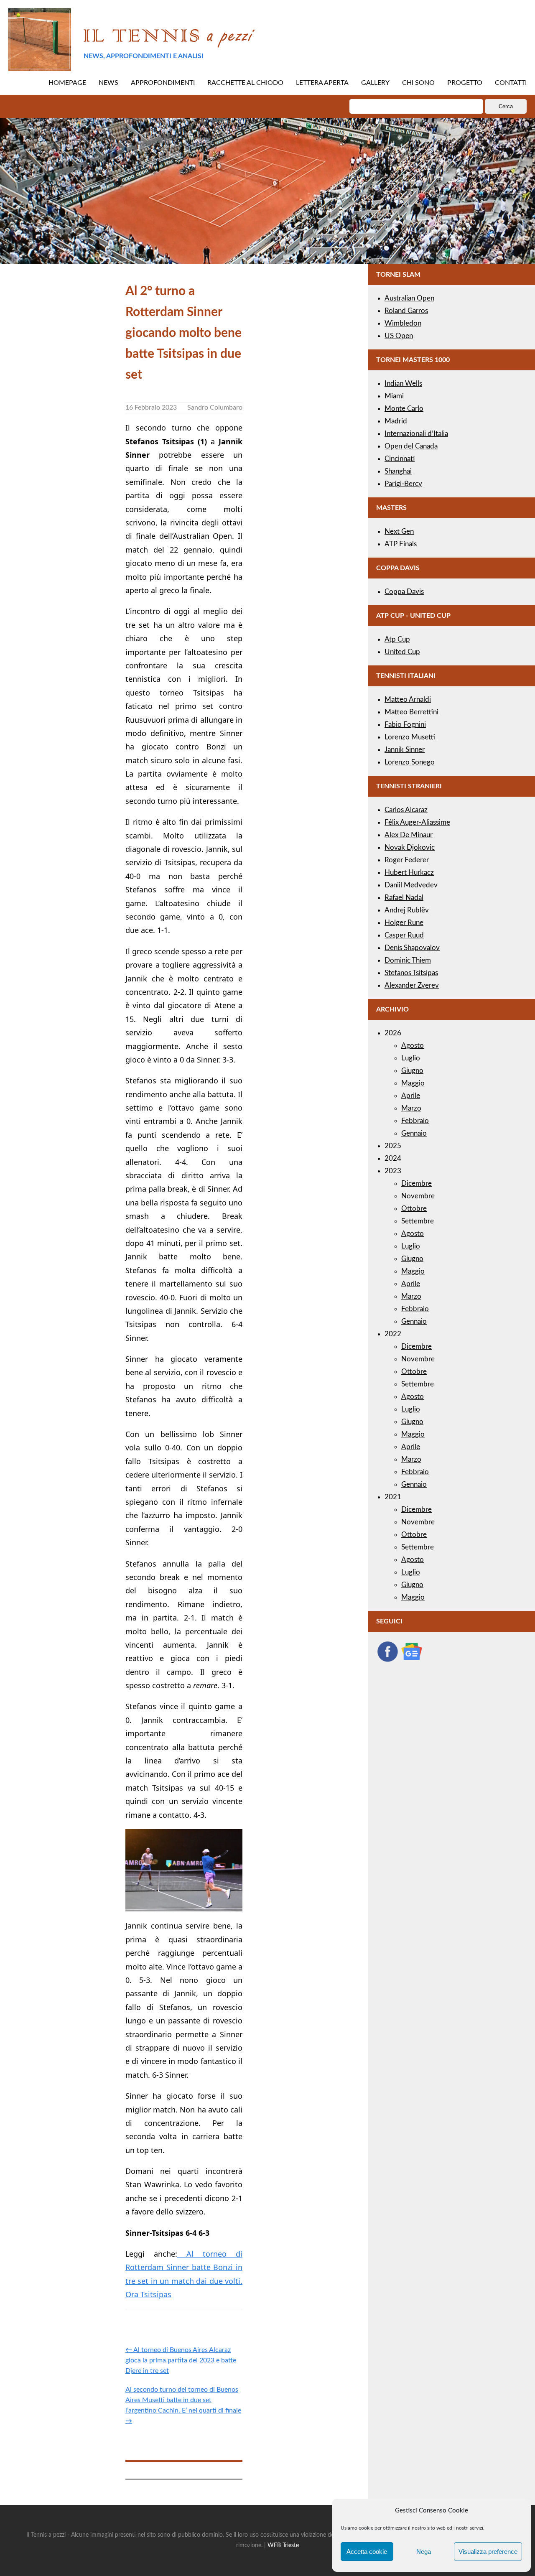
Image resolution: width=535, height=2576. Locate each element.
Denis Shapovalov (412, 948)
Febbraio (415, 1121)
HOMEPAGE (67, 83)
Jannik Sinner (405, 750)
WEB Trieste (283, 2545)
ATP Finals (401, 544)
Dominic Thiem (408, 960)
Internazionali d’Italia (416, 434)
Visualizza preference (488, 2552)
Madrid (396, 421)
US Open (399, 336)
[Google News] (412, 1660)
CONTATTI (511, 83)
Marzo (411, 1108)
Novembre (418, 1196)
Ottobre (414, 1209)
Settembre (418, 1221)
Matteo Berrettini (411, 712)
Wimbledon (403, 323)
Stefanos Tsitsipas (411, 973)
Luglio (411, 1058)
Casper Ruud (404, 935)
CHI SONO (418, 83)
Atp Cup (397, 639)
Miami (394, 396)
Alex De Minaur (409, 835)
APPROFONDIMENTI (163, 83)
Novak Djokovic (410, 847)
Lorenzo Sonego (410, 762)
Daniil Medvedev (411, 885)
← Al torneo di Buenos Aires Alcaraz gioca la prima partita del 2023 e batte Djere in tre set (181, 2360)
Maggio (413, 1083)
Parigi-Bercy (403, 484)
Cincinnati (400, 459)
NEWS (108, 83)
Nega (424, 2552)
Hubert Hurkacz (409, 873)
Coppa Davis (404, 592)
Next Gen (399, 531)
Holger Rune (404, 923)
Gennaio (414, 1133)
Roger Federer (407, 860)
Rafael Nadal (404, 898)
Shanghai (398, 471)
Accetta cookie (367, 2552)
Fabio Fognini (405, 725)
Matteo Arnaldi (408, 699)
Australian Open (409, 298)
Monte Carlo (404, 409)
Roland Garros (406, 311)
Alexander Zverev (412, 985)
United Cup (402, 652)
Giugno (412, 1071)
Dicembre (417, 1184)
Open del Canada (411, 446)
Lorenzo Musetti (410, 737)
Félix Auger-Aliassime (417, 822)
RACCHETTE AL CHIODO (245, 83)
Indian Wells (403, 383)
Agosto (413, 1046)
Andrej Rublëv (407, 910)
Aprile (411, 1096)
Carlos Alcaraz (406, 810)
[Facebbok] (387, 1660)
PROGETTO (465, 83)
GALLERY (375, 83)
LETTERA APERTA (322, 83)
